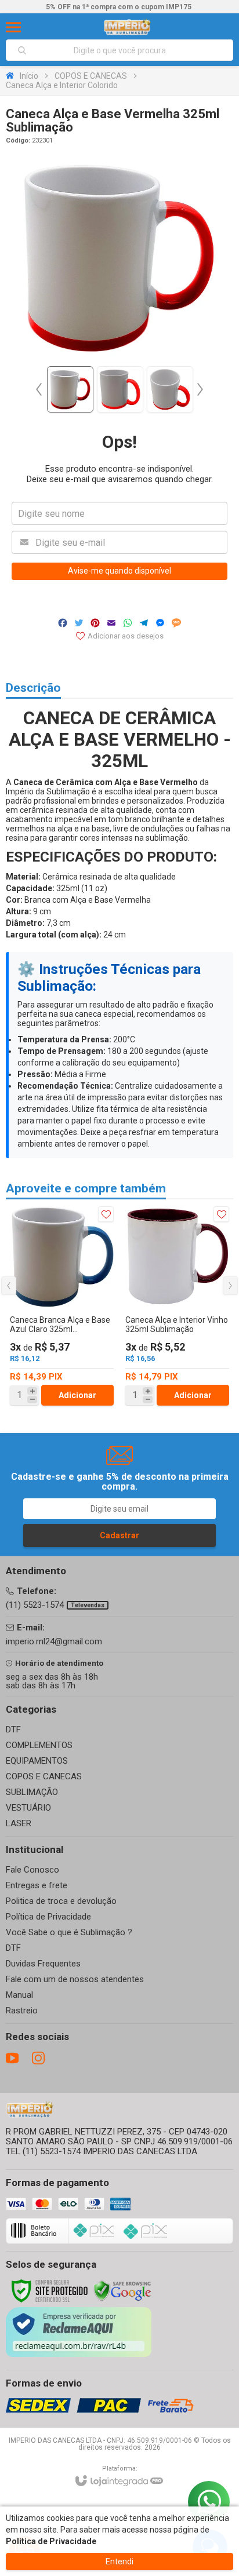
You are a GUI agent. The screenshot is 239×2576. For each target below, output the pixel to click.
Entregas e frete (37, 1885)
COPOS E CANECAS (91, 76)
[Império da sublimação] (127, 27)
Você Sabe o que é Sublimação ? (69, 1932)
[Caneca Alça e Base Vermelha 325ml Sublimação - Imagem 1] (70, 389)
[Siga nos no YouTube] (12, 2058)
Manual (19, 1995)
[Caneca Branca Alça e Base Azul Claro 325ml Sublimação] (62, 1306)
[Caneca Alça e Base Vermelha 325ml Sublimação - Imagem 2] (120, 389)
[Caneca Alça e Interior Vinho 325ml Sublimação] (177, 1306)
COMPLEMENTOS (39, 1745)
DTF (13, 1730)
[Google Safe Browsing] (122, 2290)
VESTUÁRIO (28, 1808)
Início (29, 76)
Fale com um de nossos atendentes (75, 1979)
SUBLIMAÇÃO (32, 1792)
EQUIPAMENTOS (37, 1761)
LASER (19, 1823)
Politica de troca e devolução (61, 1901)
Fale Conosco (32, 1870)
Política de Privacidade (48, 1917)
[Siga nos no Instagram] (38, 2058)
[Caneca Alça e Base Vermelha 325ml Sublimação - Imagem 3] (170, 389)
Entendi (119, 2562)
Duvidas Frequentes (43, 1964)
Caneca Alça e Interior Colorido (62, 85)
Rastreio (22, 2011)
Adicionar (77, 1395)
